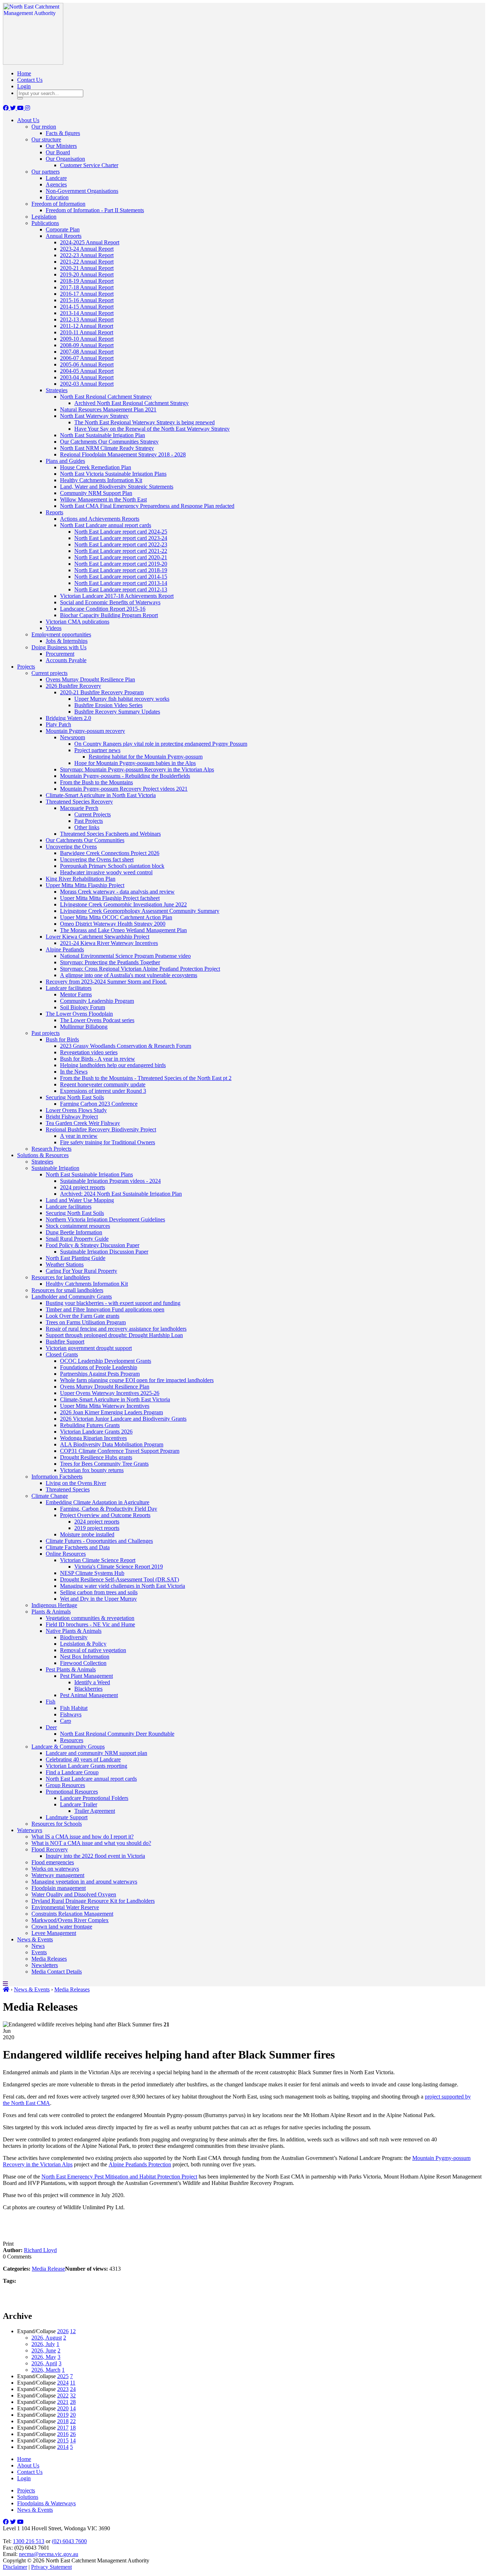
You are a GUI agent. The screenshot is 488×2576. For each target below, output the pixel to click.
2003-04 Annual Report (87, 377)
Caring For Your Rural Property (81, 1271)
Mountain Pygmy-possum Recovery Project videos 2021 (124, 789)
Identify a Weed (92, 1682)
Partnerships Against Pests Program (100, 1374)
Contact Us (30, 80)
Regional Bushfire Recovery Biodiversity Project (101, 1129)
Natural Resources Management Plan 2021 (108, 409)
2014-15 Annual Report (87, 307)
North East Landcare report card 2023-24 (121, 538)
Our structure (46, 139)
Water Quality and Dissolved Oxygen (74, 1894)
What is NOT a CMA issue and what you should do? (91, 1843)
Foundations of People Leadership (99, 1367)
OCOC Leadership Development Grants (106, 1361)
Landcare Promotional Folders (94, 1798)
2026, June (44, 2350)
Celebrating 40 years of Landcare (83, 1759)
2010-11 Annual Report (87, 332)
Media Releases (49, 1959)
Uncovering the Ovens (71, 847)
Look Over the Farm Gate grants (83, 1316)
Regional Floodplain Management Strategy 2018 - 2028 (123, 454)
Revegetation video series (89, 1052)
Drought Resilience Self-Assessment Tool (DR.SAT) (119, 1579)
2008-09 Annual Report (87, 345)
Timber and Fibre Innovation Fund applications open (105, 1309)
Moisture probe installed (87, 1534)
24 (73, 2389)
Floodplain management (59, 1888)
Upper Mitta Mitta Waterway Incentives (105, 1406)
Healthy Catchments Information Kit (101, 480)
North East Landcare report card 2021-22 (121, 551)
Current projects (49, 673)
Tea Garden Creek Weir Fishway (83, 1123)
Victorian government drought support (89, 1348)
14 (73, 2408)
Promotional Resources (72, 1792)
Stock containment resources (78, 1226)
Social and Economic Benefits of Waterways (110, 602)
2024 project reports (83, 1187)
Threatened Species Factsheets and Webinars (110, 834)
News (38, 1946)
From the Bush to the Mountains (96, 782)
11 (73, 2383)
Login (24, 86)
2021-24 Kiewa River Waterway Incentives (109, 943)
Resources (72, 1740)
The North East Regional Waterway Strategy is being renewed (145, 422)
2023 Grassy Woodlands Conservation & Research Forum (126, 1046)
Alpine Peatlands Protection (140, 2164)
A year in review (79, 1136)
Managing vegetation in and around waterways (84, 1882)
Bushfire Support (65, 1342)
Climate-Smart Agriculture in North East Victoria (101, 795)
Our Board (58, 152)
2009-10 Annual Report (87, 339)
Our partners (46, 172)
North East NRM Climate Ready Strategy (107, 448)
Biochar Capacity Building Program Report (109, 615)
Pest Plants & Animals (71, 1669)
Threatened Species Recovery (79, 802)
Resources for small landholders (67, 1290)
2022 (63, 2395)
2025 (63, 2376)
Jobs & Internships (67, 641)
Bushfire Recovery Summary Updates (117, 712)
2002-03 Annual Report (87, 384)
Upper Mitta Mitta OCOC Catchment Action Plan (116, 917)
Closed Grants (62, 1354)
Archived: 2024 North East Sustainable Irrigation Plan (121, 1194)
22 (73, 2421)
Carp (66, 1721)
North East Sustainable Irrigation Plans (89, 1174)
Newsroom (73, 737)
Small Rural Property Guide (77, 1239)
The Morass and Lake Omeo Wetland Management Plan (123, 930)
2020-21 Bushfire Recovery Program (102, 692)
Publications (45, 223)
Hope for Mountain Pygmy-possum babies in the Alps (135, 763)
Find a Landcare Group (72, 1772)
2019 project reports (97, 1528)
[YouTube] (21, 108)
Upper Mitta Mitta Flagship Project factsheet (110, 898)
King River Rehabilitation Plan (81, 879)
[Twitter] (14, 108)
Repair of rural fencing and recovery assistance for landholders (116, 1329)
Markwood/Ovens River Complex (70, 1920)
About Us (28, 120)
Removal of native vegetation (93, 1650)
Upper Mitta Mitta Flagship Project (85, 885)
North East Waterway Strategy (94, 416)
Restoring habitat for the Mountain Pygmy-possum (146, 757)
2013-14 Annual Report (87, 313)
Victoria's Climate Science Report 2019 (119, 1567)
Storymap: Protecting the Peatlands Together (110, 962)
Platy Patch (58, 724)
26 (73, 2434)
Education (57, 197)
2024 (63, 2383)
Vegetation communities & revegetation (90, 1618)
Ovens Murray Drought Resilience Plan (90, 679)
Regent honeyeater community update (103, 1084)
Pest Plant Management (86, 1676)
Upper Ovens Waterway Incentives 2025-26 (110, 1393)
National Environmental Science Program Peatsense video (125, 956)
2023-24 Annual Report (87, 249)
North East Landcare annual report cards (106, 525)
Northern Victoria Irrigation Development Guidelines (105, 1219)
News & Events (35, 1939)
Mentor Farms (76, 994)
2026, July (43, 2344)
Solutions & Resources (43, 1155)
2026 (63, 2331)
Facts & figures (63, 133)
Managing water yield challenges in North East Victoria (123, 1586)
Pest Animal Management (89, 1695)
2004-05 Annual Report (87, 371)
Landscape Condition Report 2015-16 (103, 609)
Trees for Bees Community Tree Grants (104, 1464)
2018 (63, 2421)
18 (73, 2428)
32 (73, 2395)
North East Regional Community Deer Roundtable (117, 1734)
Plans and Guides (65, 461)
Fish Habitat (74, 1708)
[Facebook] (6, 108)
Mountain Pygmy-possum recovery (85, 731)
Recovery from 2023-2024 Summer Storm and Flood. (106, 982)
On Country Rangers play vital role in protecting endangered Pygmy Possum (161, 744)
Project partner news (97, 750)
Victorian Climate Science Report (98, 1560)
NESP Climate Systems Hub (92, 1573)
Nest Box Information (85, 1657)
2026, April (44, 2363)
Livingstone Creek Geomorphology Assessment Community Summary (140, 911)
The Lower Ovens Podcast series (97, 1020)
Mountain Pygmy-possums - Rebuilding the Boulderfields (125, 776)
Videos (54, 628)
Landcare (56, 178)
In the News (74, 1072)
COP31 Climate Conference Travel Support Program (120, 1451)
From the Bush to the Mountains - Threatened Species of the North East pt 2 (146, 1078)
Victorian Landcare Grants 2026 (96, 1432)
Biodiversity (74, 1637)
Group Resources (65, 1785)
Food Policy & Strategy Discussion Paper (93, 1245)
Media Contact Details (57, 1972)
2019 (63, 2415)
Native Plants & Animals (74, 1631)
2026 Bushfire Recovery (73, 686)
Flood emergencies (53, 1862)
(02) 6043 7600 (69, 2541)
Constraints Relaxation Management (72, 1914)
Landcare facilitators (69, 988)
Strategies (57, 390)
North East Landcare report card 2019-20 (121, 564)
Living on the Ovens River (76, 1483)
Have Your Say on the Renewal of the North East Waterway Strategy (152, 429)
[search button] (20, 98)
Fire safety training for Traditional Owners (108, 1142)
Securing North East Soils (75, 1097)
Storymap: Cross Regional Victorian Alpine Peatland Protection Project (140, 969)
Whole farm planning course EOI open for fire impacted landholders (137, 1380)
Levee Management (54, 1933)
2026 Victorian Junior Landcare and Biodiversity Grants (123, 1419)
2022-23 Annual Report (87, 255)
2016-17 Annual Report (87, 294)
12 (73, 2331)
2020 (63, 2408)
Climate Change (50, 1496)
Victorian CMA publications (78, 622)
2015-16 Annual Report (87, 300)
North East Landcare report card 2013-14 (121, 583)
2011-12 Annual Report (87, 326)
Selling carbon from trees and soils (99, 1592)
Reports (54, 512)
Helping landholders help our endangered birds (113, 1065)
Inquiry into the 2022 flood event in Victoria (95, 1856)
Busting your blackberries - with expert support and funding (113, 1303)
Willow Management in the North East (103, 499)
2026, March (46, 2370)
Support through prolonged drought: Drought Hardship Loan (114, 1335)
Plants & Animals (51, 1612)
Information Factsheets (57, 1477)
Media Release (48, 2269)
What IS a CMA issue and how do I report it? (83, 1837)
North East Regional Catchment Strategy (106, 397)
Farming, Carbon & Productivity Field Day (109, 1509)
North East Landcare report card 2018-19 (121, 570)
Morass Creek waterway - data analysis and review (117, 892)
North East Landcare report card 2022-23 (121, 544)
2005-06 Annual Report (87, 364)
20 (73, 2415)
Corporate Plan (63, 229)
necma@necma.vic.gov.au (49, 2554)
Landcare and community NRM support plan (96, 1753)
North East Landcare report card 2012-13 (121, 589)
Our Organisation (65, 159)
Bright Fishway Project (72, 1117)
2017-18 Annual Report (87, 287)
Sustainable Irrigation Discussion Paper (104, 1252)
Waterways (30, 1830)
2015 (63, 2440)
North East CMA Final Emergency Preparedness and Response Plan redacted (147, 506)
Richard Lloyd (40, 2250)
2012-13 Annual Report (87, 319)
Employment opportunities (61, 634)
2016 (63, 2434)
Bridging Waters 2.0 (68, 718)
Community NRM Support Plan (96, 493)
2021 (63, 2402)
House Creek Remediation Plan (96, 467)
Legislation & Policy (83, 1644)
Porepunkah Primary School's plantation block (112, 866)
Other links (87, 827)
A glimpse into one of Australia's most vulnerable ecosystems (129, 975)
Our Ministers (61, 146)
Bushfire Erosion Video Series (108, 705)
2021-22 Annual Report (87, 262)
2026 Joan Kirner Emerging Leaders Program (111, 1412)
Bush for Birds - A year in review (98, 1059)
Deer (51, 1727)
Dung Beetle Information (74, 1232)
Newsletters (45, 1965)
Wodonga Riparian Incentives (93, 1438)
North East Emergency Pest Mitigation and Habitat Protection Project (119, 2177)
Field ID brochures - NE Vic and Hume (90, 1624)
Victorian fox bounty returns (92, 1470)
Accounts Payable (66, 660)
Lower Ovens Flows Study (76, 1110)
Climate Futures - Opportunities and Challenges (99, 1541)
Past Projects (89, 821)
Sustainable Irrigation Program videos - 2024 (110, 1181)
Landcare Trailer (79, 1804)
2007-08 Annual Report (87, 352)
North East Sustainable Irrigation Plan (103, 435)
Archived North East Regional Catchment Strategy (131, 403)
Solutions (28, 2497)
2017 (63, 2428)
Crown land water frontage (62, 1927)
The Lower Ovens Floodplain (79, 1014)
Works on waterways (55, 1869)
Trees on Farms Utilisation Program (86, 1322)
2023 (63, 2389)
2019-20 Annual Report (87, 274)
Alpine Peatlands (65, 949)
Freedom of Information (58, 204)
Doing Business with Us (59, 647)
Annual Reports (64, 236)
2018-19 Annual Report (87, 281)
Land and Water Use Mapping (80, 1200)
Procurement (60, 654)
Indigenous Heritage (54, 1605)
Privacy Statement (51, 2567)
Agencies (56, 184)
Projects (26, 667)
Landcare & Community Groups (68, 1747)
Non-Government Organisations (82, 191)
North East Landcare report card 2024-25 (121, 532)
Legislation (44, 217)
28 (73, 2402)
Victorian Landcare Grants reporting (86, 1766)
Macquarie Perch (79, 808)
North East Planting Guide (76, 1258)
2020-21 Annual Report (87, 268)
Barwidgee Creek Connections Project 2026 (110, 853)
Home (24, 73)
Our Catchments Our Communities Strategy (109, 442)
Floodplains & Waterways (46, 2503)
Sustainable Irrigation (55, 1168)
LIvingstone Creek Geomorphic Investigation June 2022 (123, 904)
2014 (63, 2447)
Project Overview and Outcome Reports (105, 1515)
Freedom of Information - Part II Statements (95, 210)
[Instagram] (28, 108)
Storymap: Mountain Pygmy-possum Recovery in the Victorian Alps (137, 769)
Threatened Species (68, 1489)
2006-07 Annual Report (87, 358)
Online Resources (66, 1554)
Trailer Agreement (95, 1811)
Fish (51, 1702)
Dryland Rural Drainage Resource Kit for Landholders (93, 1901)
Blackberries (88, 1689)
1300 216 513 (29, 2541)
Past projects (46, 1033)
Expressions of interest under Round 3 (103, 1091)
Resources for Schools (57, 1824)
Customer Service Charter (89, 165)
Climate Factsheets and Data (78, 1547)
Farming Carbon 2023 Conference (99, 1104)
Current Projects (93, 814)
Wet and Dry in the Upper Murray (98, 1599)
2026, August (47, 2338)
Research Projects (51, 1149)
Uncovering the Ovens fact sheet (97, 859)
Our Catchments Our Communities (85, 840)
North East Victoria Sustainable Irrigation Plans (113, 474)
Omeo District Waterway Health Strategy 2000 (113, 924)
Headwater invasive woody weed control (106, 872)
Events (39, 1952)
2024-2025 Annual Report (90, 242)
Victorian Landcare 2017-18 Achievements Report (117, 596)
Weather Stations (65, 1264)
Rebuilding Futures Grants (90, 1425)
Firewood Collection (83, 1663)
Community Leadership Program (97, 1001)
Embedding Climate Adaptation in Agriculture (98, 1502)
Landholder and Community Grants (72, 1297)
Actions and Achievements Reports (100, 519)
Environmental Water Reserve (65, 1907)
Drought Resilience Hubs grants (96, 1457)
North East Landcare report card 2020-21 (121, 557)
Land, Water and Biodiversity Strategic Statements (117, 487)
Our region (44, 127)
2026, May (44, 2357)
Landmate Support (67, 1817)
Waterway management (58, 1875)
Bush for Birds (62, 1039)
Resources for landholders (61, 1277)
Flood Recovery (50, 1849)
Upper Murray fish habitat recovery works (122, 699)
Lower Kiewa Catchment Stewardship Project (98, 937)
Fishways (71, 1714)
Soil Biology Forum (83, 1007)
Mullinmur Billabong (84, 1027)
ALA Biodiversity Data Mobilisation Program (112, 1444)
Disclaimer (15, 2567)
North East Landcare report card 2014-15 (121, 577)
